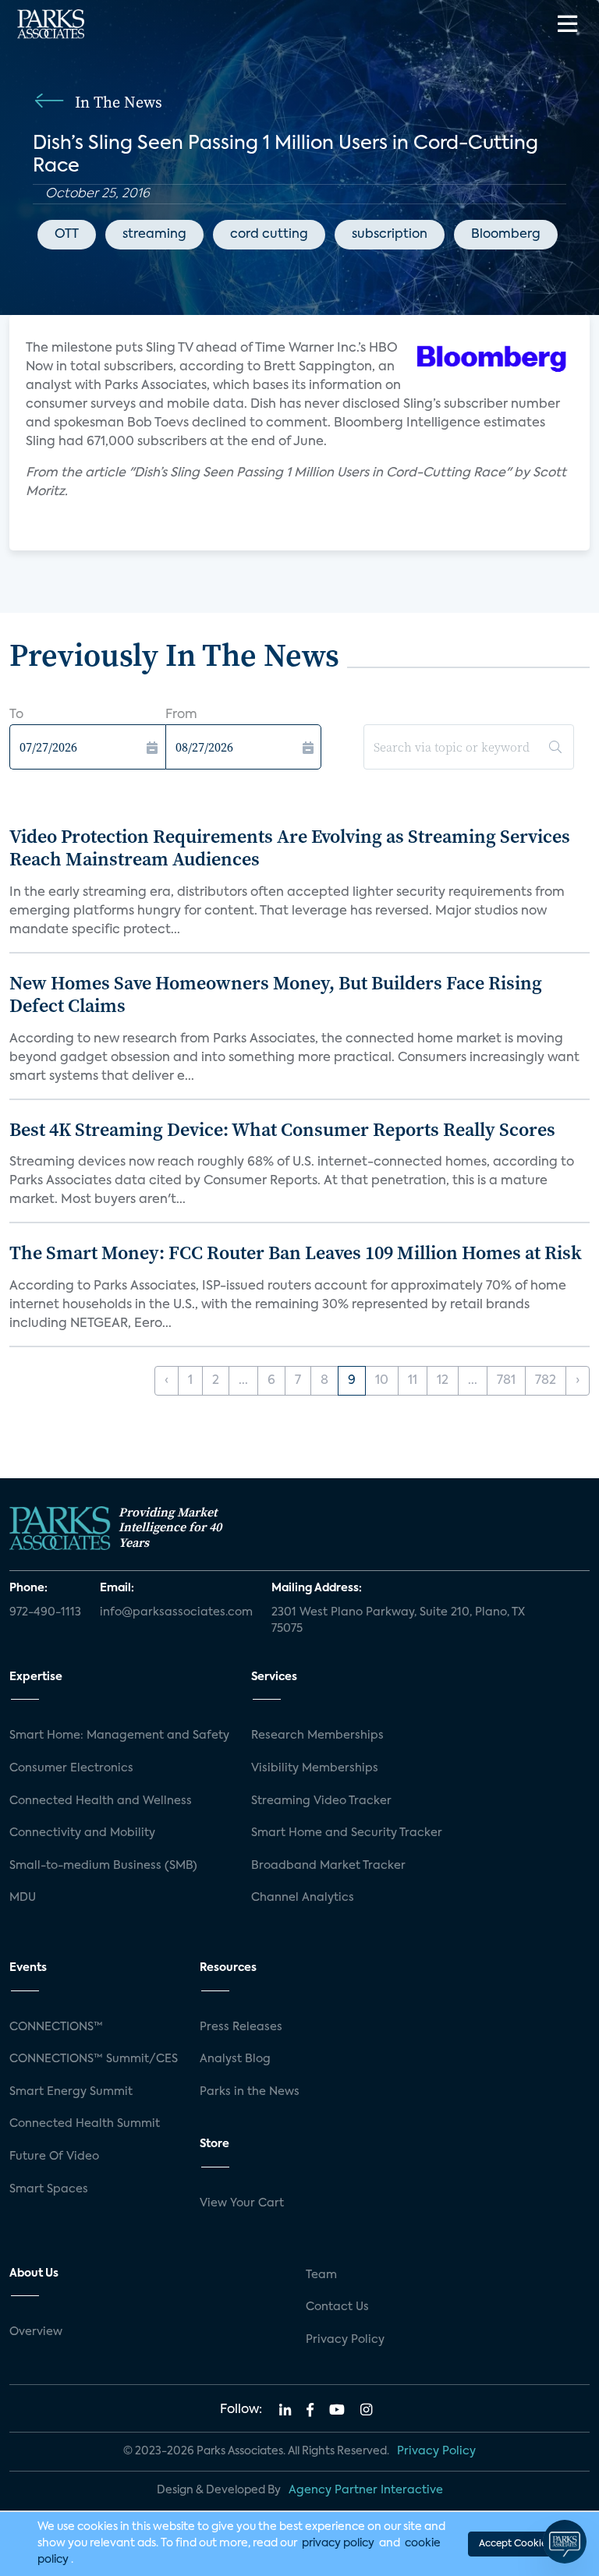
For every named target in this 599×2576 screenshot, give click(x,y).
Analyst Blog (235, 2059)
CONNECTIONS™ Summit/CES (94, 2059)
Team (321, 2275)
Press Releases (241, 2027)
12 (443, 1381)
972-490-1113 (45, 1612)
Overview (36, 2332)
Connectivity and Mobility (82, 1833)
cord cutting (269, 235)
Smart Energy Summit (71, 2092)
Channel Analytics (303, 1898)
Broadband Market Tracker (328, 1866)
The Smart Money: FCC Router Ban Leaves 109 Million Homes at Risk (296, 1253)
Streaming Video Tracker (321, 1801)
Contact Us (337, 2307)
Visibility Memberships (315, 1768)
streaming (154, 235)
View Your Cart (242, 2203)
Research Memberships (317, 1736)
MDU (23, 1898)
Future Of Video (54, 2157)
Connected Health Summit (85, 2124)
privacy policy (338, 2543)
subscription (390, 235)
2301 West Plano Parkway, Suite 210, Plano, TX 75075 (398, 1621)
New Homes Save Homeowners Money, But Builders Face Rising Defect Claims (276, 994)
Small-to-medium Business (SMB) (103, 1866)
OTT (67, 235)
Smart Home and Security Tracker (347, 1833)
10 (382, 1381)
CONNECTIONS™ (56, 2027)
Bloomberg (506, 235)
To (16, 715)
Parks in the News (250, 2092)
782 (546, 1381)
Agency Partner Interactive (366, 2490)
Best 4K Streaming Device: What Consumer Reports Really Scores (282, 1129)
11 (413, 1381)
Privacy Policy (345, 2340)
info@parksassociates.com (176, 1612)
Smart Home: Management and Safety (119, 1736)
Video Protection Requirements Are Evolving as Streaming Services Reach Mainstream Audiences (290, 847)
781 (506, 1381)
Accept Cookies (515, 2544)
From (181, 715)
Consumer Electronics (71, 1768)
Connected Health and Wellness (101, 1801)
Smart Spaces (49, 2189)
